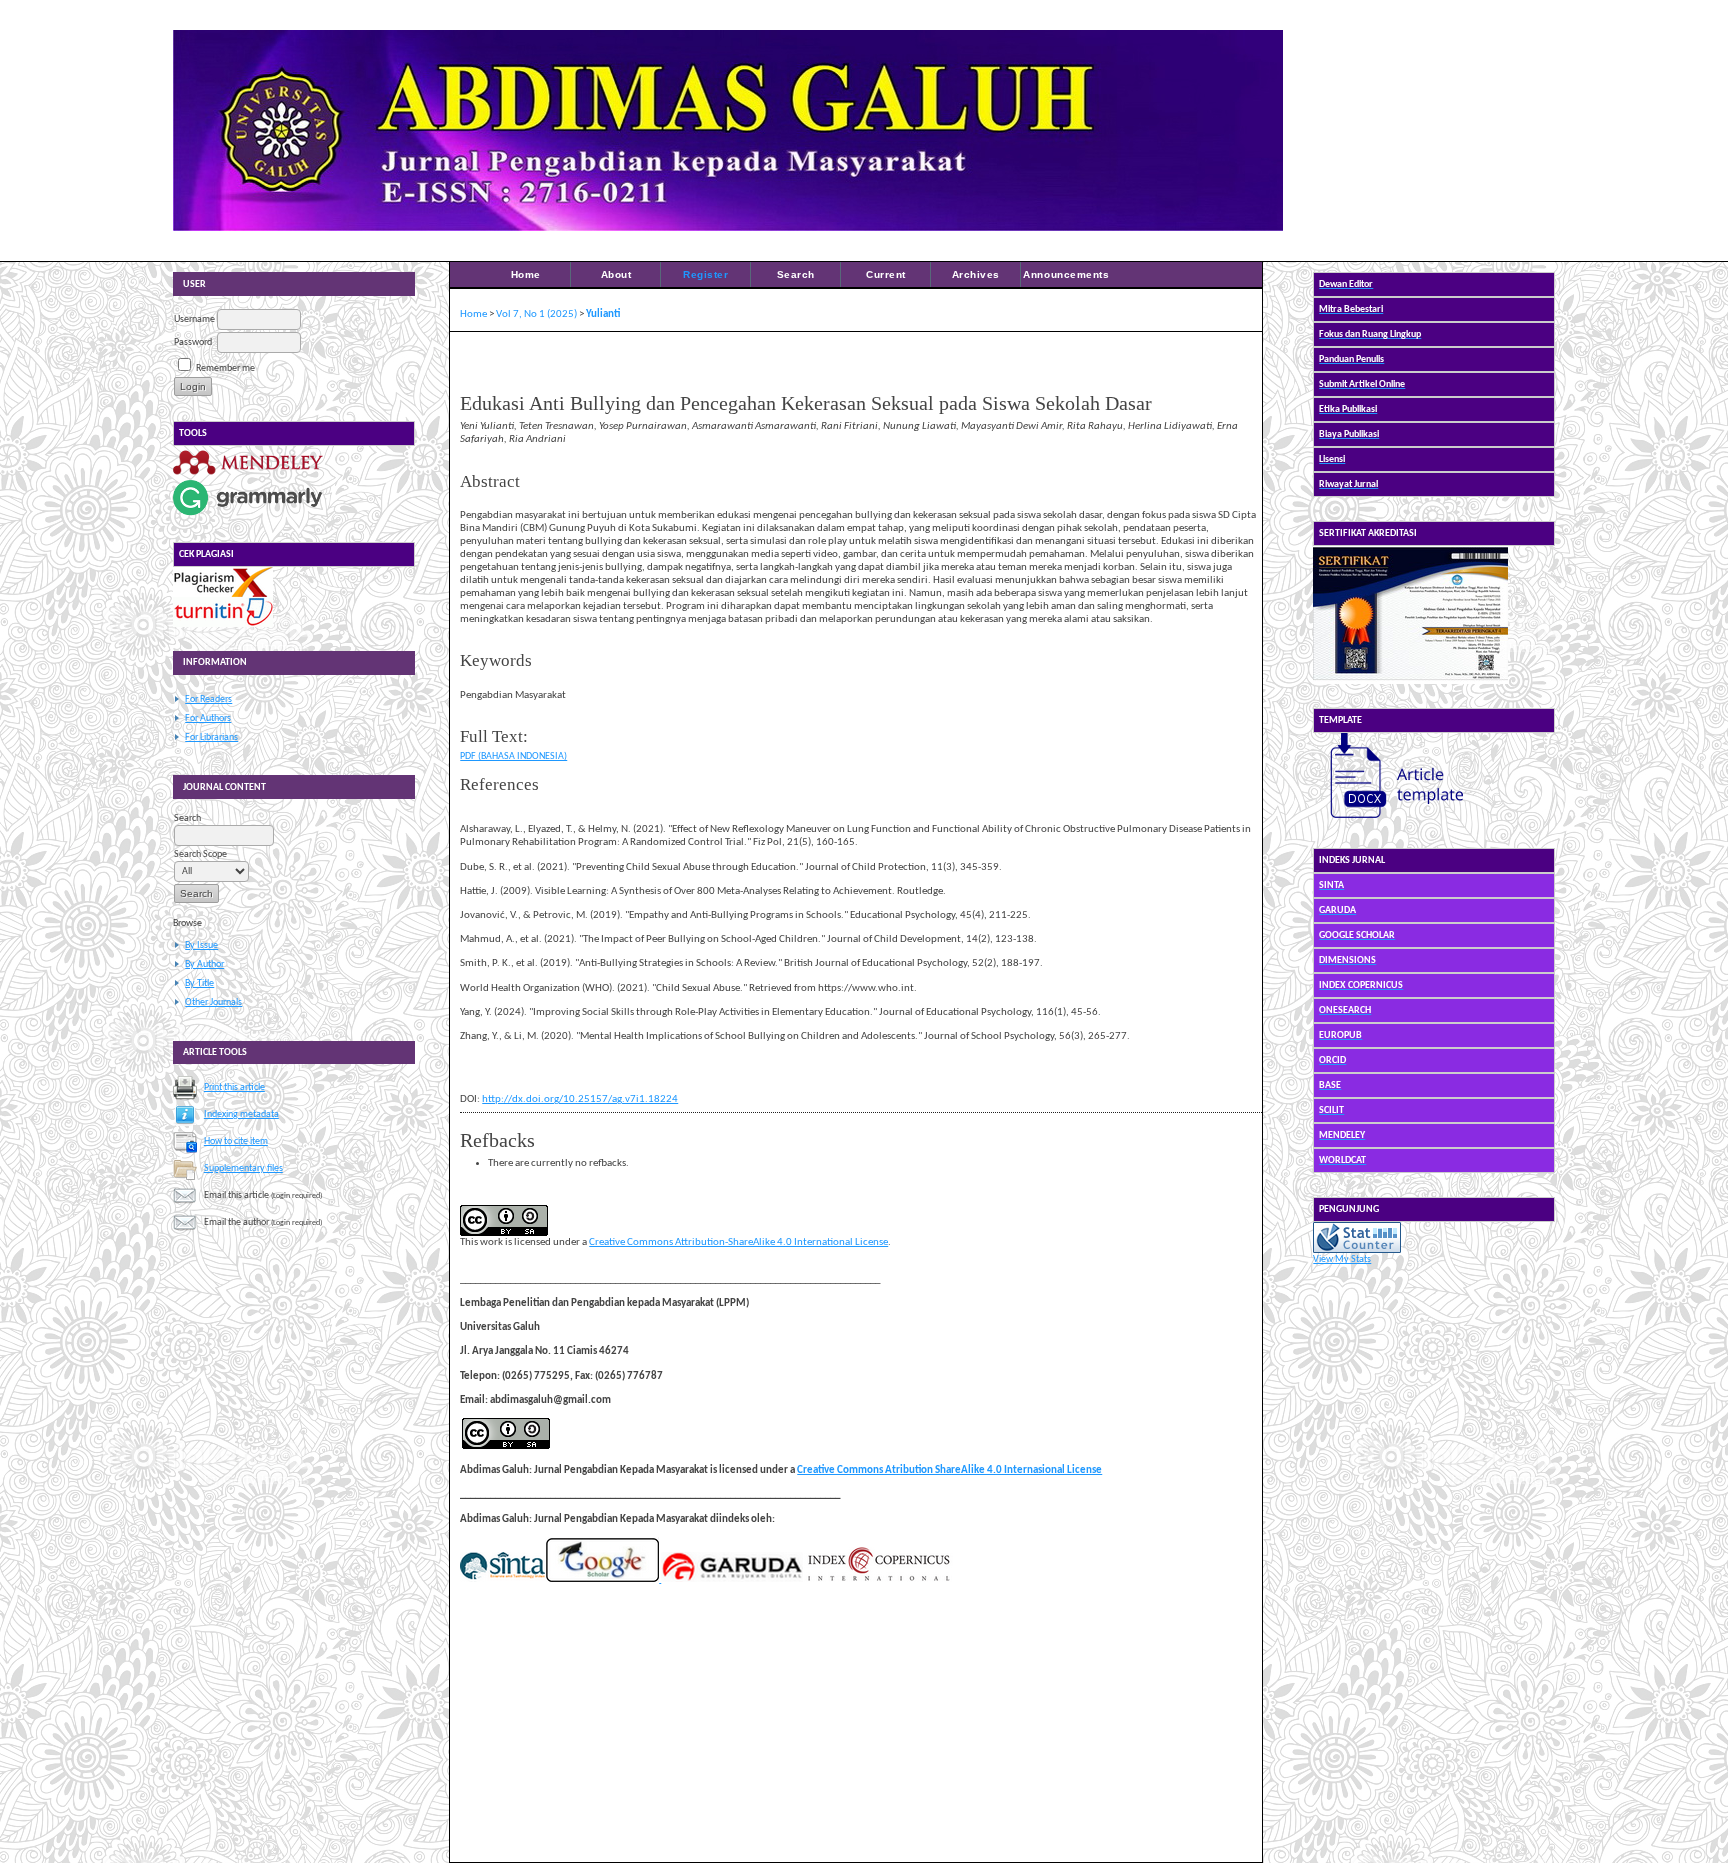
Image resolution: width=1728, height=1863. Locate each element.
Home (526, 274)
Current (886, 274)
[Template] (1388, 821)
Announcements (1066, 274)
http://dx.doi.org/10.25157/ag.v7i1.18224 (580, 1099)
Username (194, 319)
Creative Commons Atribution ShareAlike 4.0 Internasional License (949, 1470)
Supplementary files (243, 1168)
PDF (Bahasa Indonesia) (513, 756)
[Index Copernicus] (878, 1579)
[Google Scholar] (602, 1579)
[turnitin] (223, 624)
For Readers (208, 699)
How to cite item (236, 1141)
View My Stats (1342, 1259)
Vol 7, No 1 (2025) (536, 314)
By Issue (201, 945)
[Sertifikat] (1410, 681)
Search (796, 274)
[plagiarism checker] (223, 594)
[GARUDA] (731, 1579)
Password (193, 342)
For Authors (208, 718)
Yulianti (603, 314)
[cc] (506, 1446)
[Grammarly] (248, 515)
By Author (204, 964)
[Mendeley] (248, 474)
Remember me (225, 368)
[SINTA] (502, 1579)
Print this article (234, 1087)
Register (705, 274)
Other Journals (213, 1002)
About (616, 274)
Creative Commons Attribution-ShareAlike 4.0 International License (738, 1242)
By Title (199, 983)
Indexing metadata (241, 1114)
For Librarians (211, 737)
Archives (976, 274)
